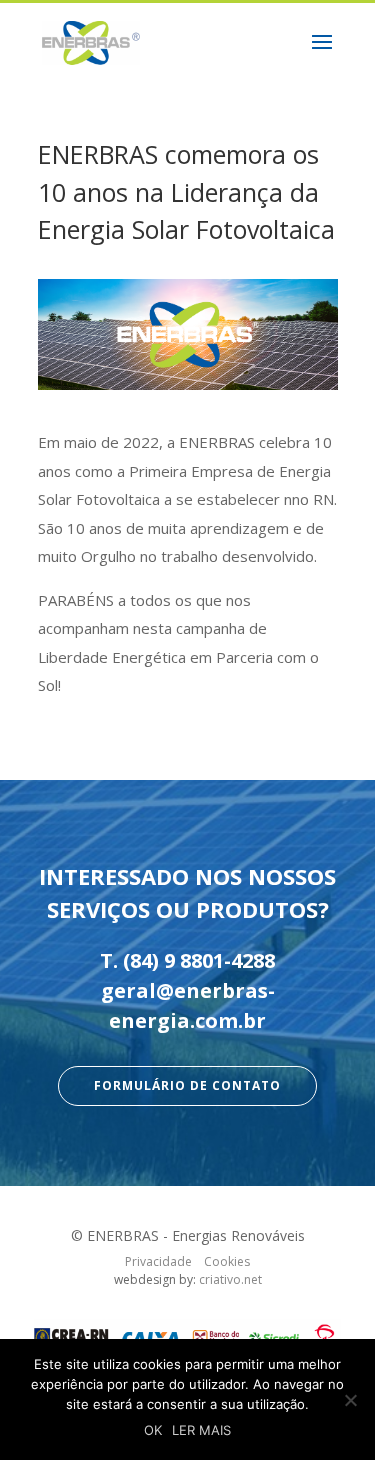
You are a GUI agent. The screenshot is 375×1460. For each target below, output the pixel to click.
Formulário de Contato (187, 1085)
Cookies (227, 1261)
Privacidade (158, 1261)
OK (153, 1430)
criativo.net (230, 1279)
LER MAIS (201, 1430)
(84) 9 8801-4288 (199, 960)
